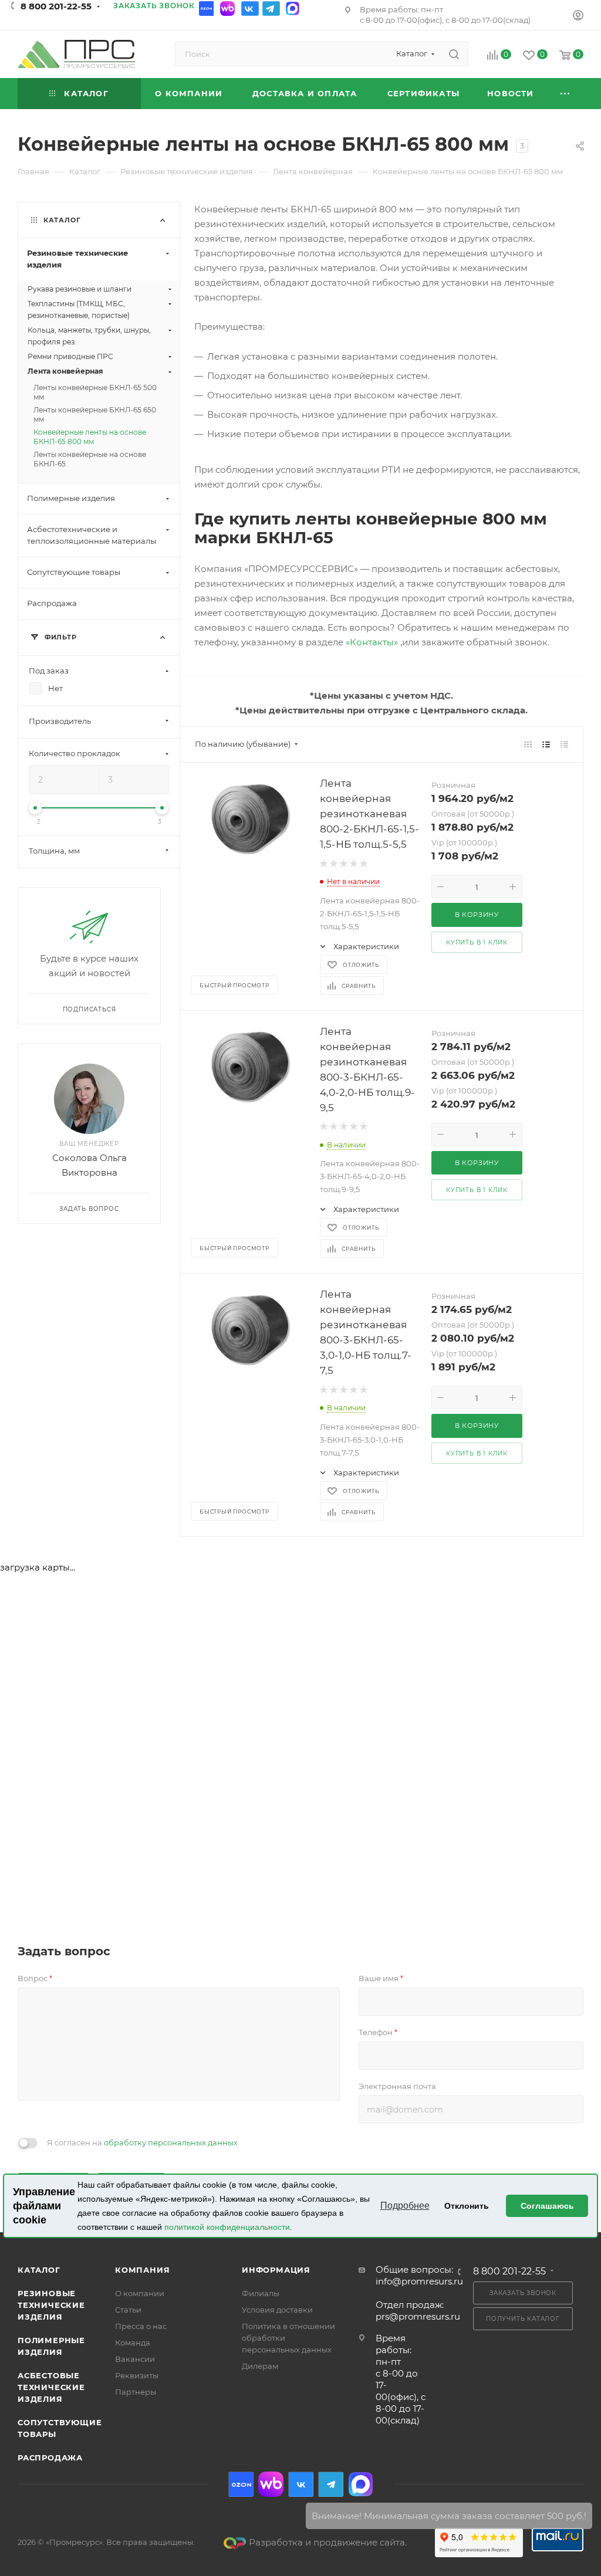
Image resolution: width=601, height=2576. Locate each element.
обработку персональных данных (171, 2142)
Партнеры (136, 2392)
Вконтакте (250, 9)
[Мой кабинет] (578, 17)
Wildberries (229, 9)
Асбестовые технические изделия (51, 2387)
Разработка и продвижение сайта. (328, 2542)
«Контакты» (373, 642)
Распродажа (50, 2457)
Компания (142, 2270)
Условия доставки (277, 2310)
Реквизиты (137, 2375)
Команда (133, 2343)
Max (292, 9)
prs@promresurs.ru (418, 2316)
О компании (140, 2293)
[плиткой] (528, 744)
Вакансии (135, 2359)
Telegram (271, 9)
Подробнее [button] (405, 2206)
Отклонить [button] (467, 2206)
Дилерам (260, 2366)
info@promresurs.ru (419, 2281)
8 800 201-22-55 (56, 6)
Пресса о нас (141, 2326)
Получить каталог (523, 2319)
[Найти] (454, 54)
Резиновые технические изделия (51, 2305)
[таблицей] (564, 744)
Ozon (208, 9)
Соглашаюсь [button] (547, 2206)
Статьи (128, 2310)
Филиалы (261, 2293)
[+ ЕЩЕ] (565, 94)
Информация (276, 2270)
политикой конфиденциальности (227, 2227)
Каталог (39, 2270)
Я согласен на (142, 2142)
